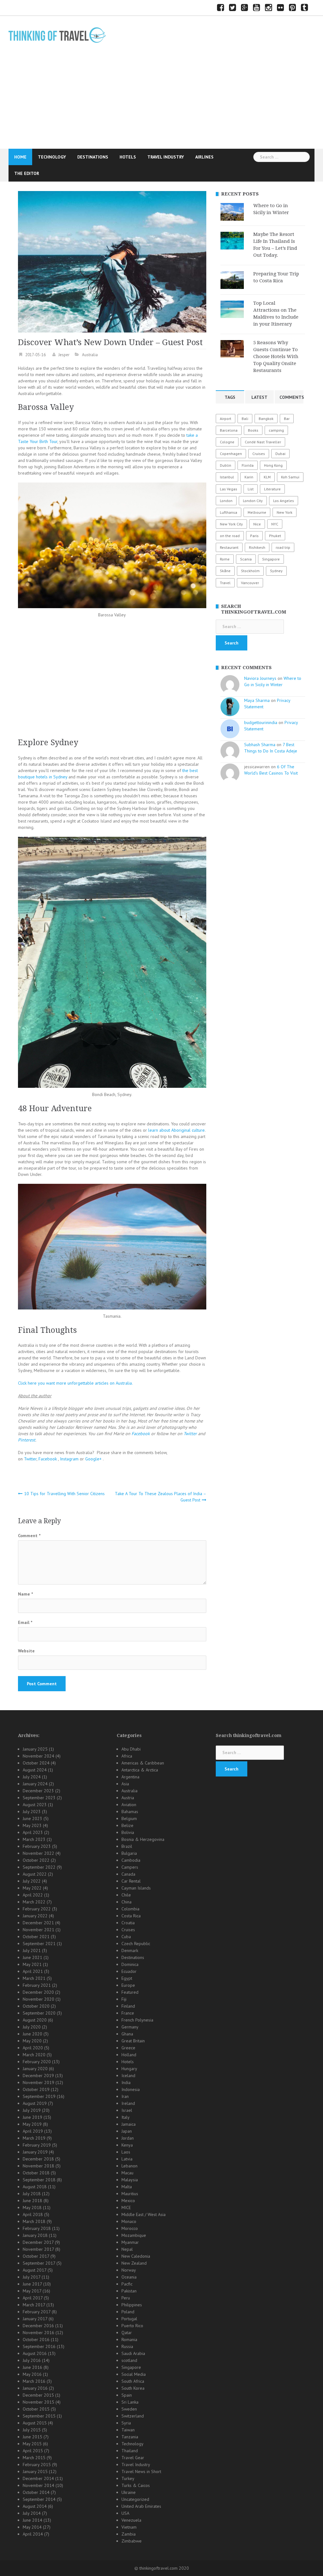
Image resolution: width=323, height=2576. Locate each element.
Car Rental (131, 1881)
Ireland (128, 2103)
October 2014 (36, 2492)
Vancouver (250, 583)
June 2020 (32, 2034)
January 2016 (35, 2388)
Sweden (129, 2409)
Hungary (129, 2069)
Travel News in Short (141, 2471)
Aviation (129, 1805)
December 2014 (38, 2478)
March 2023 (34, 1839)
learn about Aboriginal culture (176, 1130)
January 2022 (35, 1916)
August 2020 (35, 2020)
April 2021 (33, 1971)
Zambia (129, 2534)
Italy (126, 2117)
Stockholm (250, 571)
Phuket (275, 536)
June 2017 (32, 2284)
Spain (127, 2395)
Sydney (276, 571)
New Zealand (134, 2263)
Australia (90, 355)
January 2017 (35, 2319)
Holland (129, 2055)
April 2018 (33, 2214)
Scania (246, 559)
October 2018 (36, 2173)
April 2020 (33, 2048)
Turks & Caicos (136, 2485)
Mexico (128, 2201)
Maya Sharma (257, 700)
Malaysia (130, 2180)
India (126, 2082)
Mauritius (130, 2194)
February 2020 (37, 2062)
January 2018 (35, 2235)
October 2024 (36, 1763)
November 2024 (38, 1756)
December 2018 (38, 2159)
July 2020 (32, 2027)
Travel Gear (133, 2458)
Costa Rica (131, 1916)
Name (25, 1594)
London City (253, 501)
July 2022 (32, 1881)
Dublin (226, 465)
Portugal (129, 2319)
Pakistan (129, 2291)
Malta (127, 2187)
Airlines (204, 157)
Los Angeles (284, 501)
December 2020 (38, 1992)
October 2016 (36, 2339)
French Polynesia (137, 2020)
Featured (130, 1992)
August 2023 (35, 1805)
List (251, 489)
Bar (287, 419)
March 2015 (34, 2458)
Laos (126, 2152)
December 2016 (38, 2326)
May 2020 (32, 2041)
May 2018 (32, 2208)
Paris (254, 536)
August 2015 (35, 2423)
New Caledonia (136, 2256)
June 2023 (32, 1818)
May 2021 (32, 1964)
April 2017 (33, 2298)
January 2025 (35, 1749)
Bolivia (128, 1832)
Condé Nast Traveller (263, 442)
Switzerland (133, 2416)
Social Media (134, 2374)
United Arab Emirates (141, 2506)
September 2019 (39, 2096)
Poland (128, 2312)
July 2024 (32, 1777)
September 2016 (39, 2346)
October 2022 (36, 1860)
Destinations (93, 157)
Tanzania (130, 2437)
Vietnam (129, 2527)
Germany (130, 2027)
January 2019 (35, 2152)
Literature (272, 489)
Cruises (259, 454)
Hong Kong (273, 465)
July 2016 (32, 2360)
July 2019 (32, 2110)
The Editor (27, 173)
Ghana (127, 2034)
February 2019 (37, 2145)
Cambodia (131, 1860)
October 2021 (36, 1937)
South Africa (133, 2381)
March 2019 (34, 2138)
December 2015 (38, 2395)
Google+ (93, 1459)
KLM (267, 477)
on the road (230, 536)
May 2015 (32, 2444)
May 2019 (32, 2124)
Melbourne (257, 512)
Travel (225, 583)
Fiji (124, 1999)
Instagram (70, 1459)
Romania (129, 2339)
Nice (257, 524)
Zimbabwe (132, 2541)
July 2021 (32, 1950)
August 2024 (35, 1770)
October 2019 (36, 2089)
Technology (52, 157)
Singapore (271, 559)
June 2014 (32, 2520)
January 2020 (35, 2069)
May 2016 (32, 2374)
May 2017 (32, 2291)
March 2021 (34, 1978)
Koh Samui (290, 477)
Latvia (127, 2159)
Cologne (227, 442)
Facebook (48, 1459)
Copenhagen (231, 454)
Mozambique (134, 2235)
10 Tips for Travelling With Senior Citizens (64, 1494)
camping (276, 430)
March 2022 (34, 1902)
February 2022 (37, 1909)
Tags (230, 397)
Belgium (129, 1818)
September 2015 (39, 2416)
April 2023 (33, 1832)
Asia (125, 1784)
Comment (29, 1536)
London (226, 501)
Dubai (280, 454)
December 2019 (38, 2076)
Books (253, 430)
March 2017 (34, 2305)
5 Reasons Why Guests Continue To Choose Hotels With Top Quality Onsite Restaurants (276, 356)
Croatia (128, 1923)
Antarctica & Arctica (140, 1770)
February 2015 (37, 2465)
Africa (127, 1756)
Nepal (127, 2249)
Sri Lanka (130, 2402)
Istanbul (227, 477)
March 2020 (34, 2055)
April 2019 (33, 2131)
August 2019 (35, 2103)
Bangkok (266, 419)
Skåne (225, 571)
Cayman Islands (136, 1888)
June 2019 (32, 2117)
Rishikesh (257, 547)
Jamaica (129, 2124)
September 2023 (39, 1798)
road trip (283, 547)
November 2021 (38, 1930)
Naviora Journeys (260, 678)
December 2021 (38, 1923)
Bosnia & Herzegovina (143, 1839)
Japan (127, 2131)
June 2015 (32, 2437)
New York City (231, 524)
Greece (128, 2048)
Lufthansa (229, 512)
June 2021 (32, 1957)
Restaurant (229, 547)
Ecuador (129, 1971)
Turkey (128, 2478)
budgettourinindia (261, 722)
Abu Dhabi (131, 1749)
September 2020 (39, 2013)
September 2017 (39, 2263)
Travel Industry (166, 157)
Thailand (130, 2451)
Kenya (127, 2145)
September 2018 (39, 2180)
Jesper (64, 355)
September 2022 (39, 1867)
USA (125, 2513)
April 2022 (33, 1895)
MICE (126, 2208)
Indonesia (131, 2089)
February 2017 (37, 2312)
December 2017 (38, 2242)
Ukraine (129, 2492)
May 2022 (32, 1888)
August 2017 (35, 2270)
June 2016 (32, 2367)
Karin (249, 477)
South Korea (133, 2388)
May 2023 (32, 1825)
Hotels (128, 157)
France (128, 2013)
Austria (128, 1798)
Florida (248, 465)
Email (25, 1622)
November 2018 (38, 2166)
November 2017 (38, 2249)
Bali (245, 419)
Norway (129, 2270)
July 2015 (32, 2430)
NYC (275, 524)
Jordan (128, 2138)
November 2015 (38, 2402)
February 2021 (37, 1985)
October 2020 (36, 2006)
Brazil (127, 1846)
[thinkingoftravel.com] (57, 35)
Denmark (130, 1950)
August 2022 (35, 1874)
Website (26, 1651)
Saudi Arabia (133, 2353)
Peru (126, 2298)
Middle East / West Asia (144, 2214)
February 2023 (37, 1846)
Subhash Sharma (260, 745)
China (126, 1902)
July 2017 (32, 2277)
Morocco (130, 2228)
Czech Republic (136, 1944)
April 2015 (33, 2451)
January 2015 (35, 2471)
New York (285, 512)
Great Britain (133, 2041)
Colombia (130, 1909)
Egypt (127, 1978)
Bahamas (130, 1812)
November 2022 (38, 1853)
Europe (128, 1985)
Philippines (132, 2305)
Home (20, 157)
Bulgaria (129, 1853)
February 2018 (37, 2228)
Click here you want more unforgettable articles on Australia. (75, 1383)
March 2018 (34, 2221)
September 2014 (39, 2499)
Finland (128, 2006)
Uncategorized (135, 2499)
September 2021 (39, 1944)
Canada (128, 1874)
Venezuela (131, 2520)
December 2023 (38, 1791)
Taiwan (128, 2430)
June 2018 (32, 2201)
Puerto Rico (132, 2326)
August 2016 (35, 2353)
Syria (126, 2423)
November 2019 (38, 2082)
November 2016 (38, 2333)
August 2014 (35, 2506)
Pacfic (127, 2284)
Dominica (130, 1964)
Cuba (126, 1937)
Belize (127, 1825)
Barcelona (229, 430)
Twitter (30, 1459)
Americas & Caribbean (143, 1763)
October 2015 (36, 2409)
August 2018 (35, 2187)
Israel (127, 2110)
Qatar (127, 2333)
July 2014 (32, 2513)
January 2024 (35, 1784)
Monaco (129, 2221)
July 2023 (32, 1812)
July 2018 (32, 2194)
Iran (125, 2096)
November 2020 (38, 1999)
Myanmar (130, 2242)
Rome (225, 559)
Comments (291, 397)
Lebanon (129, 2166)
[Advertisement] (161, 101)
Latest (259, 397)
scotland (129, 2360)
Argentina (130, 1777)
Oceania (129, 2277)
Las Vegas (229, 489)
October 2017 (36, 2256)
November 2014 (38, 2485)
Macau (127, 2173)
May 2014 (32, 2527)
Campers (130, 1867)
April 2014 (33, 2534)
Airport (226, 419)
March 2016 (34, 2381)
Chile (126, 1895)
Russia (127, 2346)
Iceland (128, 2076)
